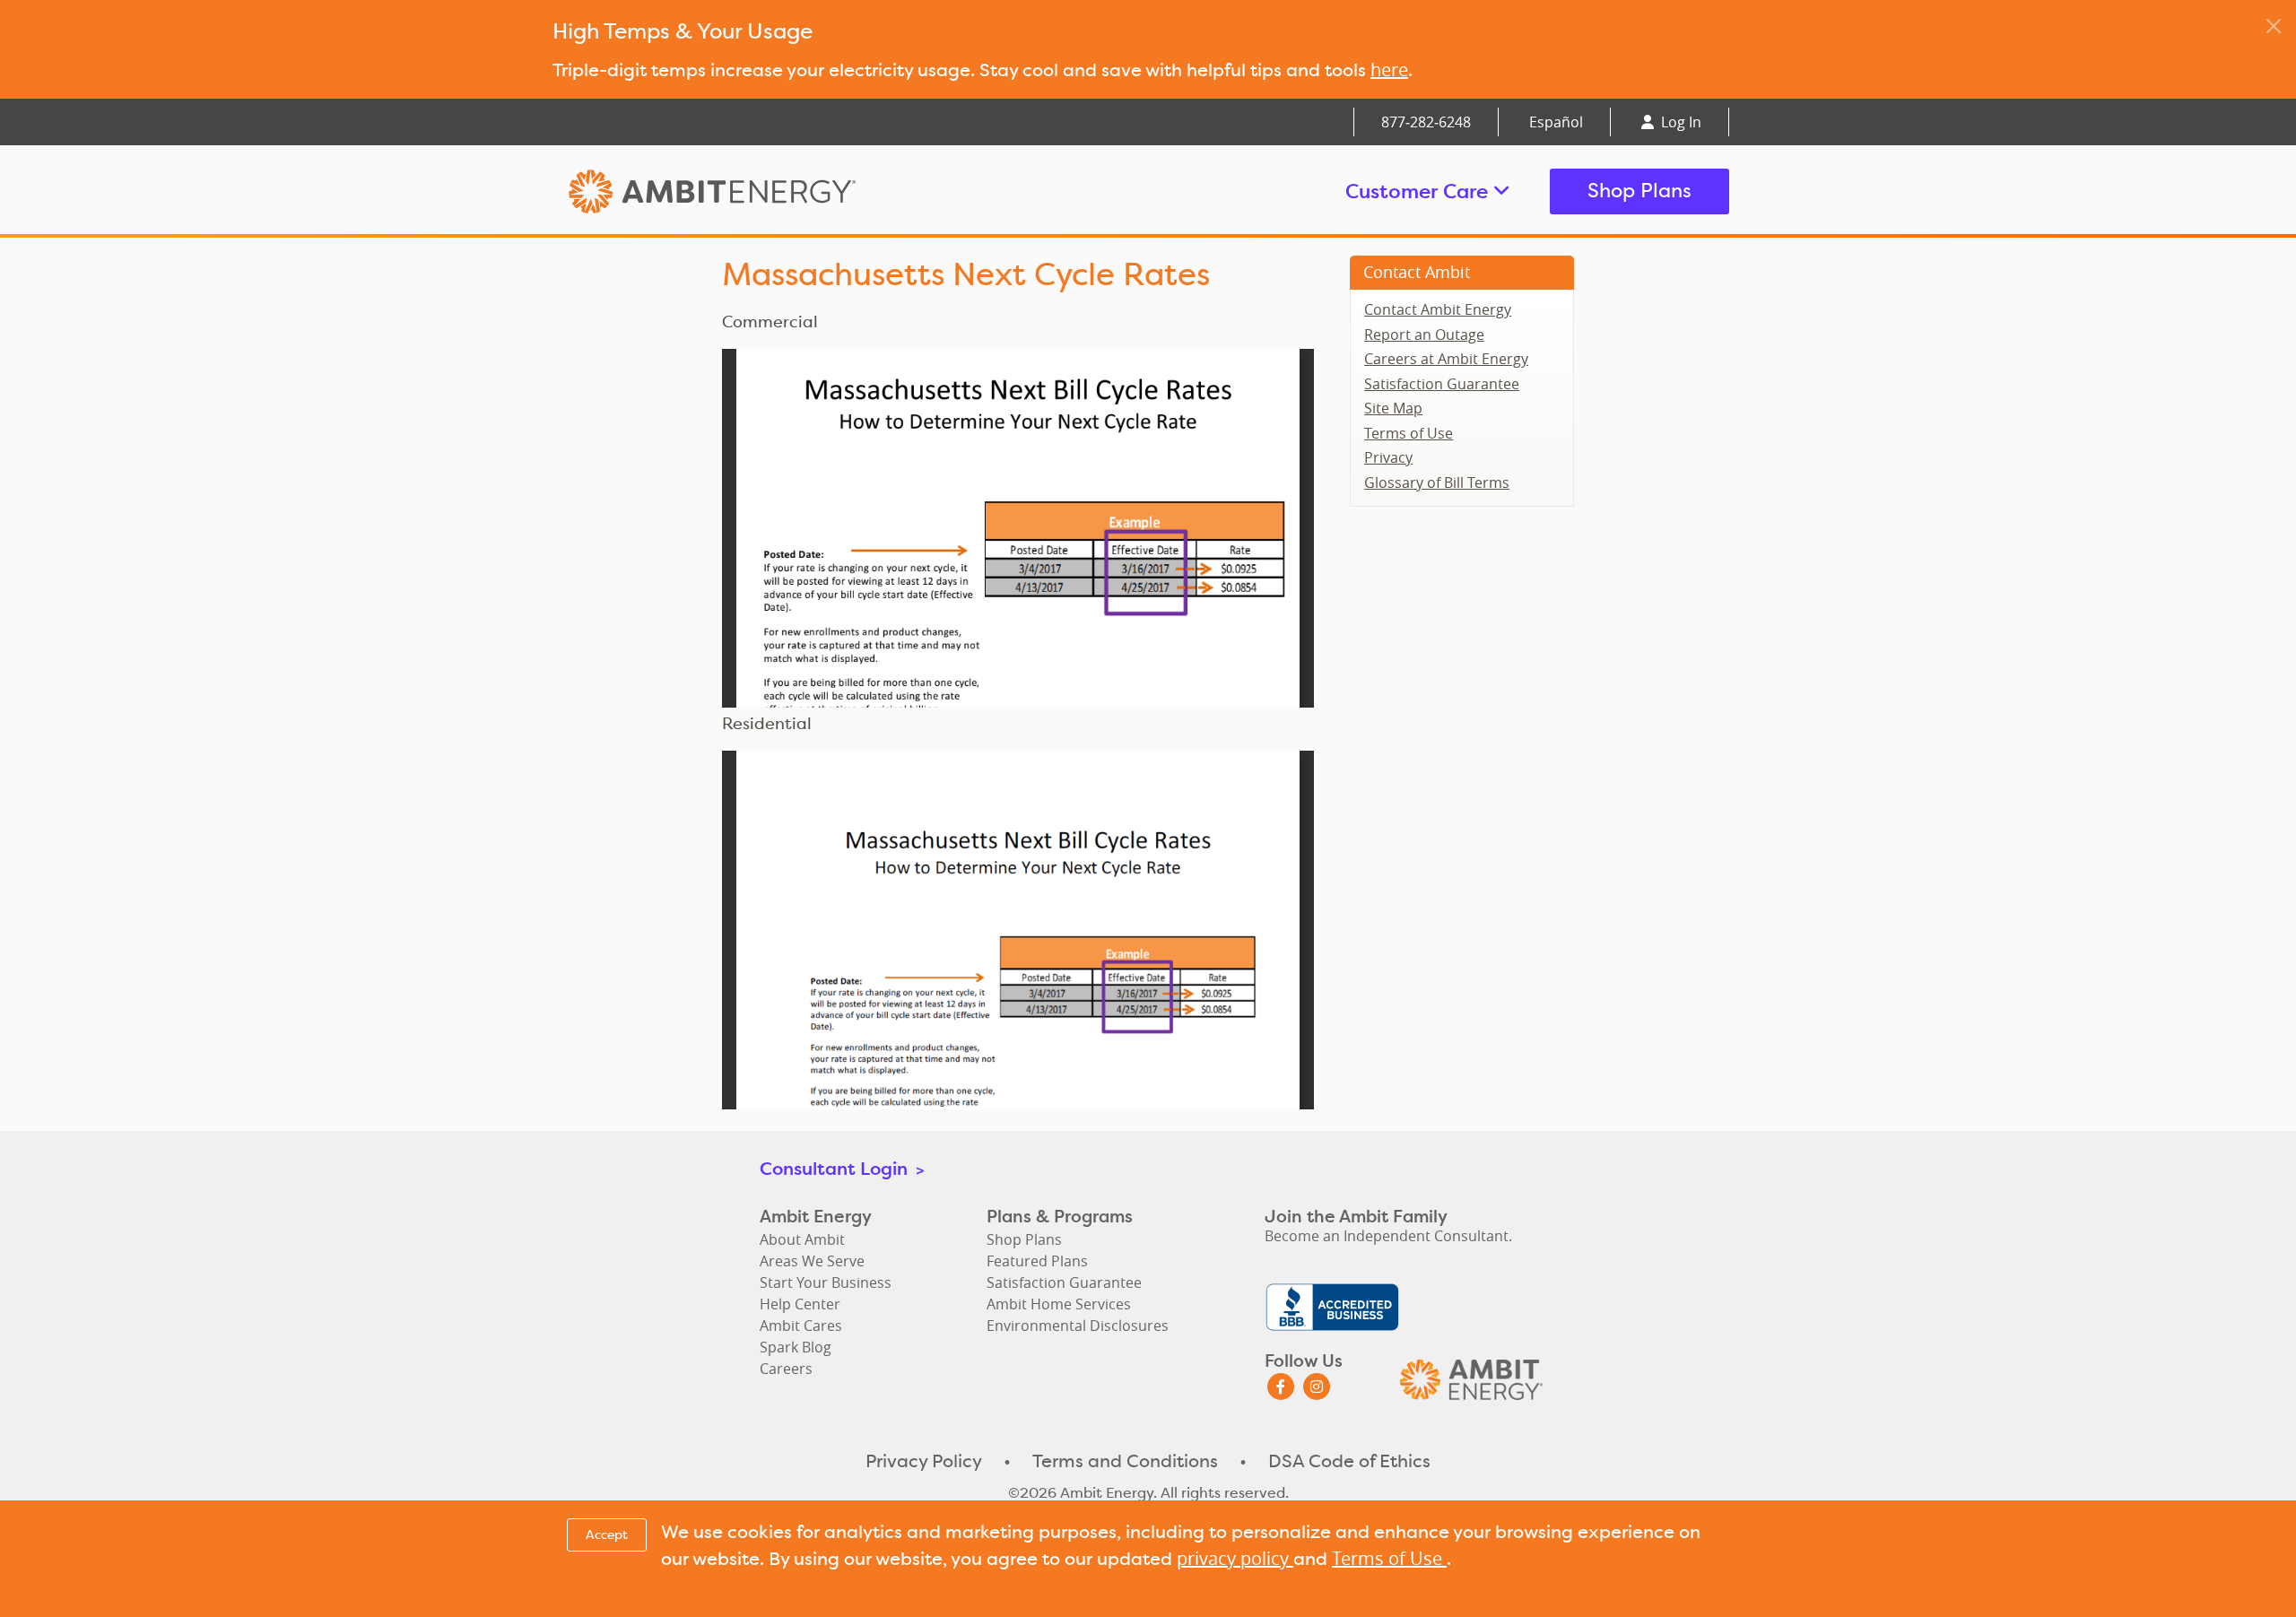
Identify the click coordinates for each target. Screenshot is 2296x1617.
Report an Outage (1424, 335)
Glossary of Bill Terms (1437, 482)
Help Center (800, 1304)
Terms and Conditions (1125, 1461)
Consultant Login (842, 1168)
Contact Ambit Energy (1438, 309)
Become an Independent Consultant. (1388, 1236)
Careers (786, 1369)
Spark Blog (796, 1347)
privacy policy (1235, 1558)
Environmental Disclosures (1078, 1326)
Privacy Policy (924, 1461)
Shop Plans (1639, 191)
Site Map (1393, 408)
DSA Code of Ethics (1349, 1461)
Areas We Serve (812, 1261)
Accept (607, 1534)
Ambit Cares (801, 1326)
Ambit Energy (746, 191)
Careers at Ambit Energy (1446, 359)
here (1389, 70)
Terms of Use (1409, 433)
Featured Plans (1037, 1261)
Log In (1679, 122)
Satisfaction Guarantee (1442, 384)
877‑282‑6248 (1426, 122)
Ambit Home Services (1059, 1304)
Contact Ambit (1417, 272)
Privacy (1388, 457)
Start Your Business (826, 1282)
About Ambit (802, 1239)
